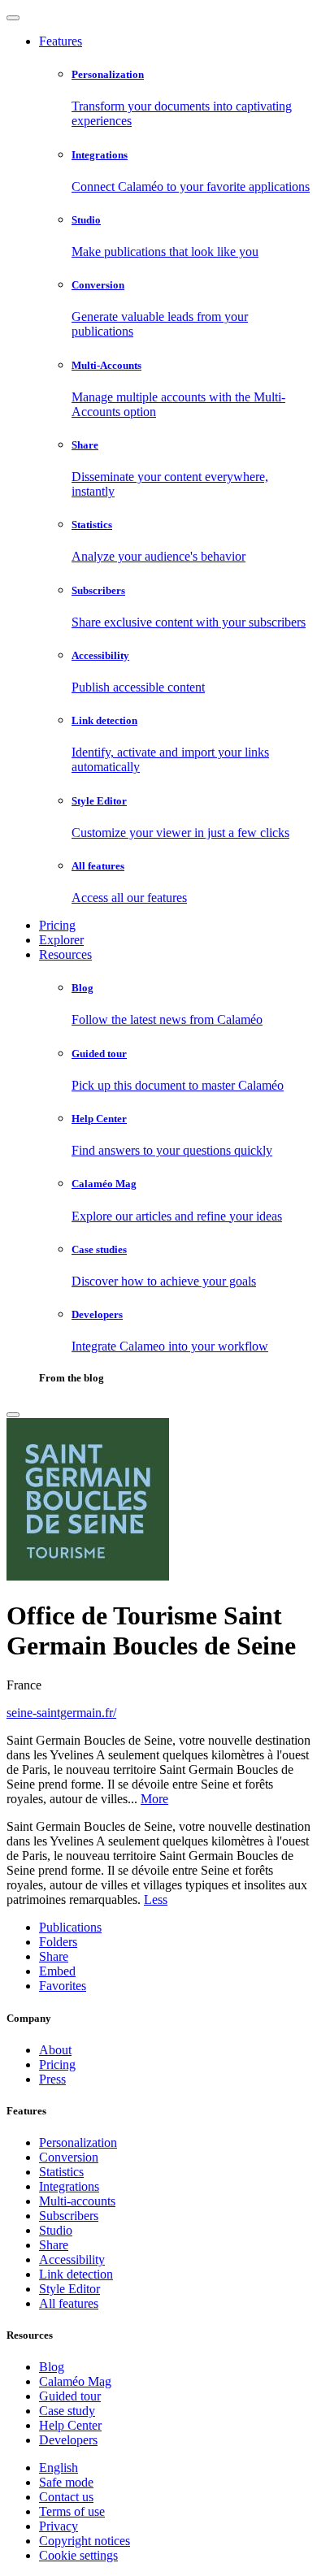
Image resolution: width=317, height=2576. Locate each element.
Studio (56, 2230)
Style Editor (69, 2289)
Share (54, 2245)
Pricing (57, 925)
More (154, 1799)
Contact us (66, 2497)
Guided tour (70, 2396)
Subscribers (69, 2216)
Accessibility (72, 2259)
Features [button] (61, 41)
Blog (52, 2367)
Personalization (78, 2142)
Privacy (59, 2526)
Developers (68, 2440)
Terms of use (72, 2511)
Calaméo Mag (75, 2381)
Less (156, 1899)
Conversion (69, 2157)
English (59, 2468)
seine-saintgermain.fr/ (61, 1713)
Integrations (69, 2186)
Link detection (76, 2274)
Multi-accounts (77, 2201)
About (55, 2050)
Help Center (70, 2425)
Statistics (61, 2172)
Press (52, 2079)
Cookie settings (78, 2555)
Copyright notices (85, 2541)
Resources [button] (65, 954)
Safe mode (66, 2482)
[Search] (13, 1415)
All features (69, 2303)
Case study (67, 2411)
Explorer (61, 940)
